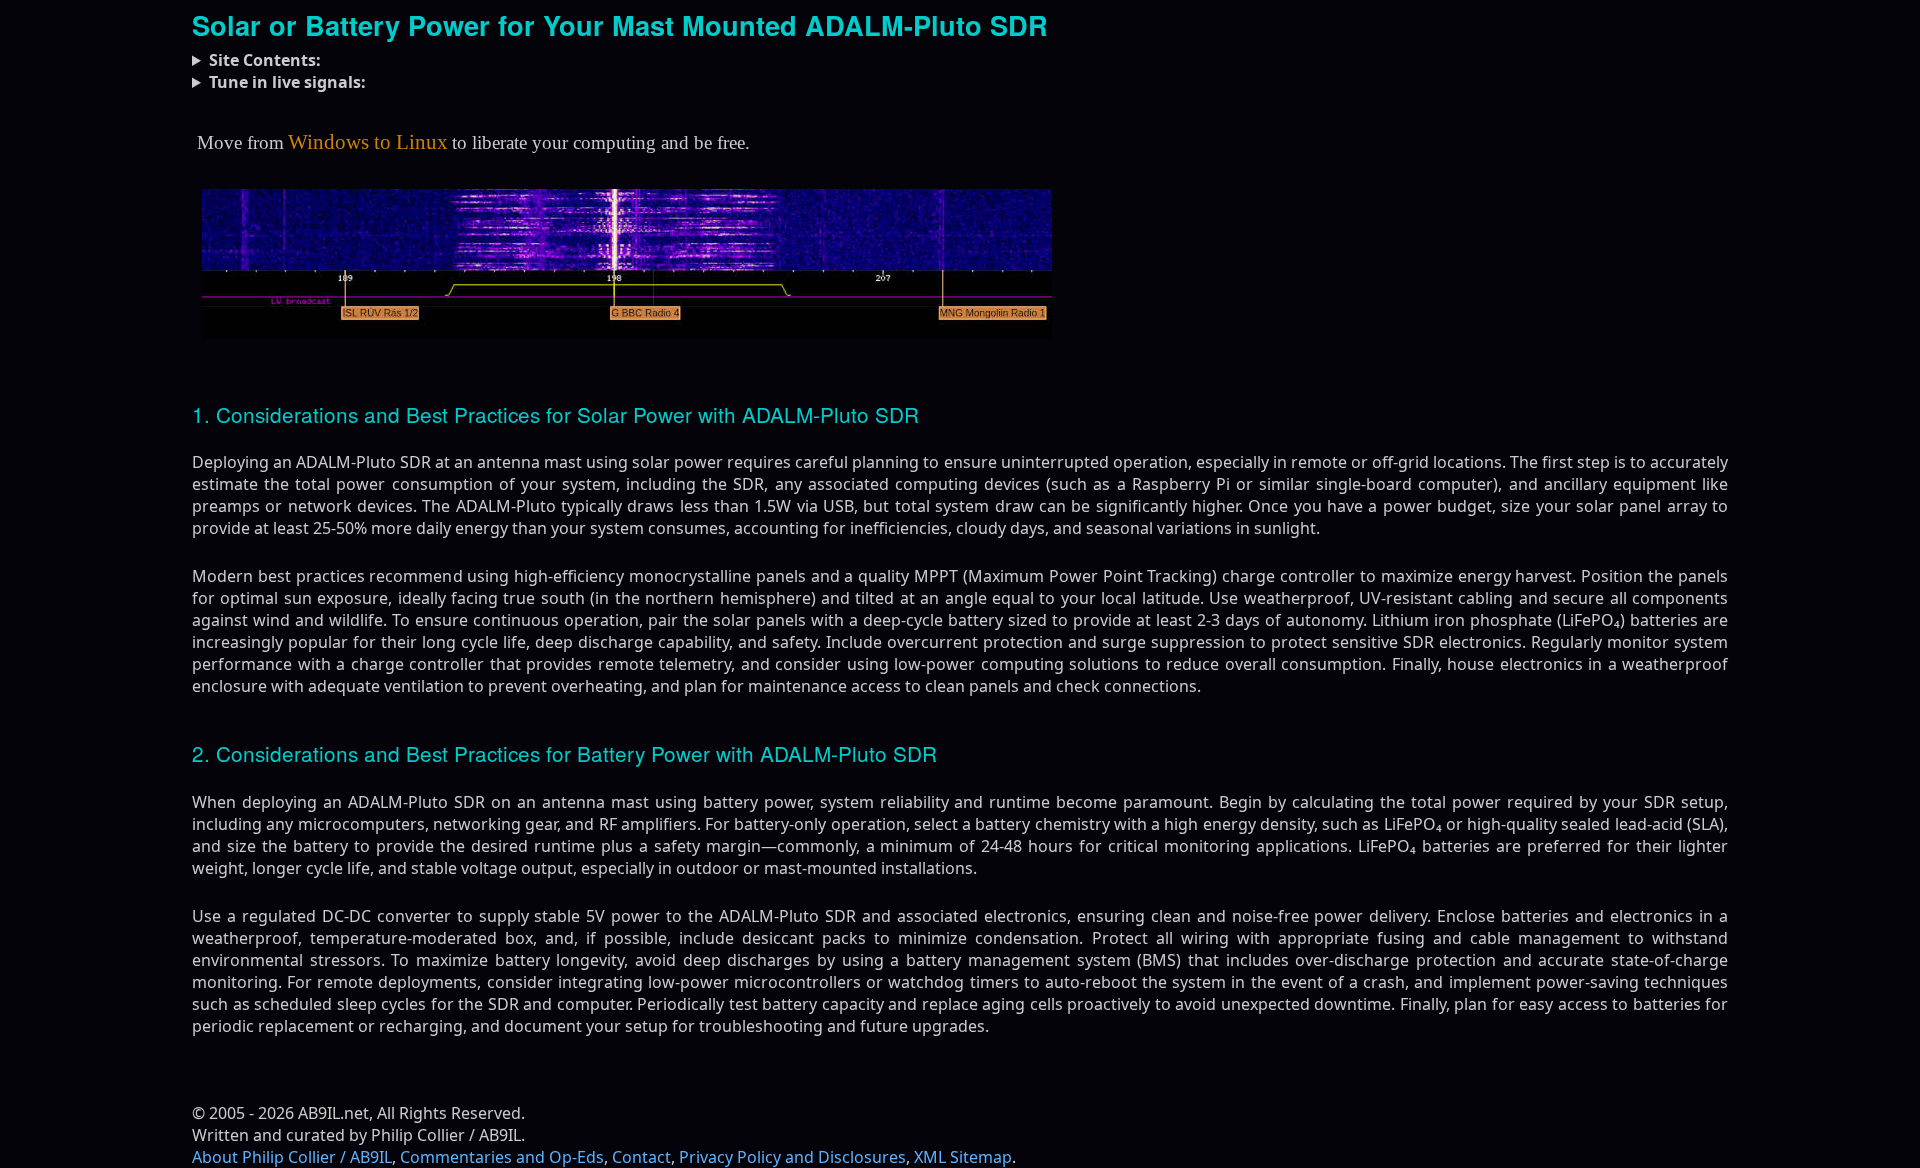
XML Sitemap (963, 1157)
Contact (641, 1157)
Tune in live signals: (287, 82)
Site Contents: (265, 60)
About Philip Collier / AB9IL (292, 1157)
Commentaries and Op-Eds (502, 1157)
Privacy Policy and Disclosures (792, 1157)
